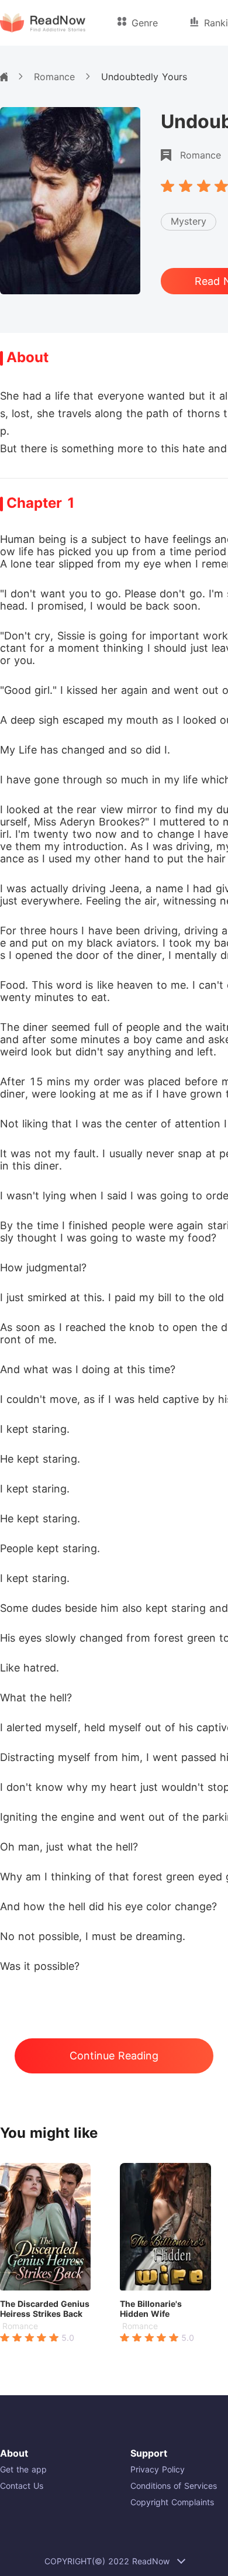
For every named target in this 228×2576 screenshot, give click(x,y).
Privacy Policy (158, 2469)
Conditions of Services (174, 2486)
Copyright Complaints (172, 2502)
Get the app (23, 2469)
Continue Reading (114, 2056)
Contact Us (22, 2486)
